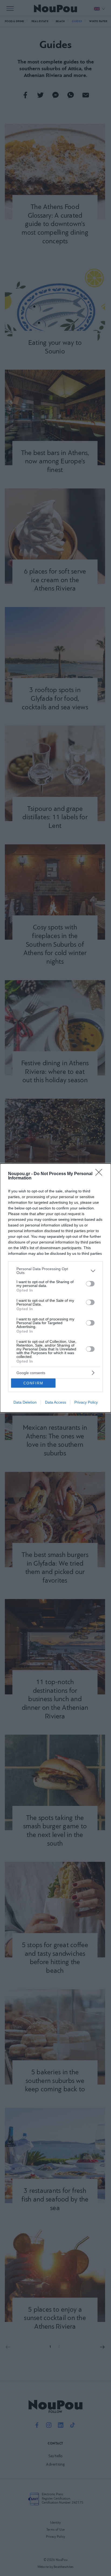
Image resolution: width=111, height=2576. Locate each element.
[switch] (90, 1284)
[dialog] (55, 1288)
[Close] (100, 1174)
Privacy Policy (86, 1402)
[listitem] (55, 1271)
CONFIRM (33, 1383)
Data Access (55, 1402)
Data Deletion (25, 1402)
